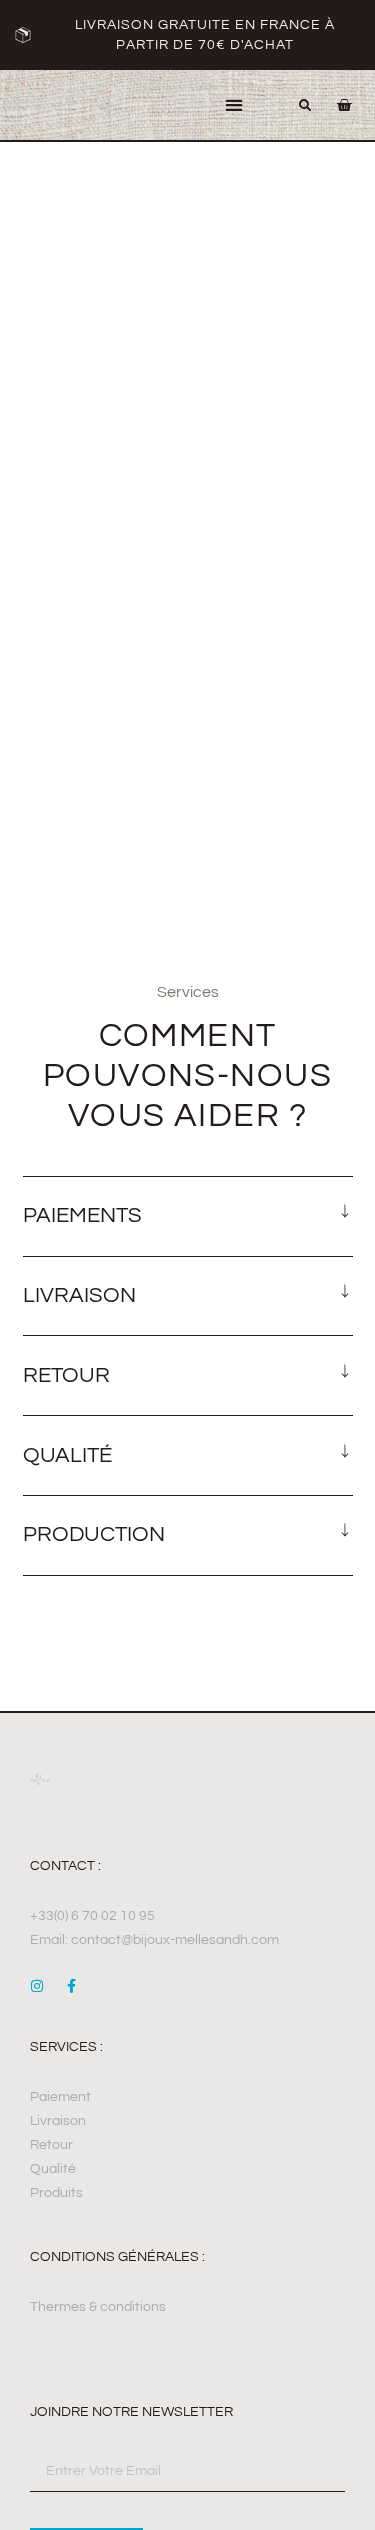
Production (94, 1534)
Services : (66, 2047)
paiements (82, 1215)
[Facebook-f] (71, 1986)
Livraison (79, 1295)
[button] (233, 105)
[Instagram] (37, 1986)
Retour (66, 1375)
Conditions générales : (117, 2257)
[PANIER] (334, 105)
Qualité (67, 1455)
